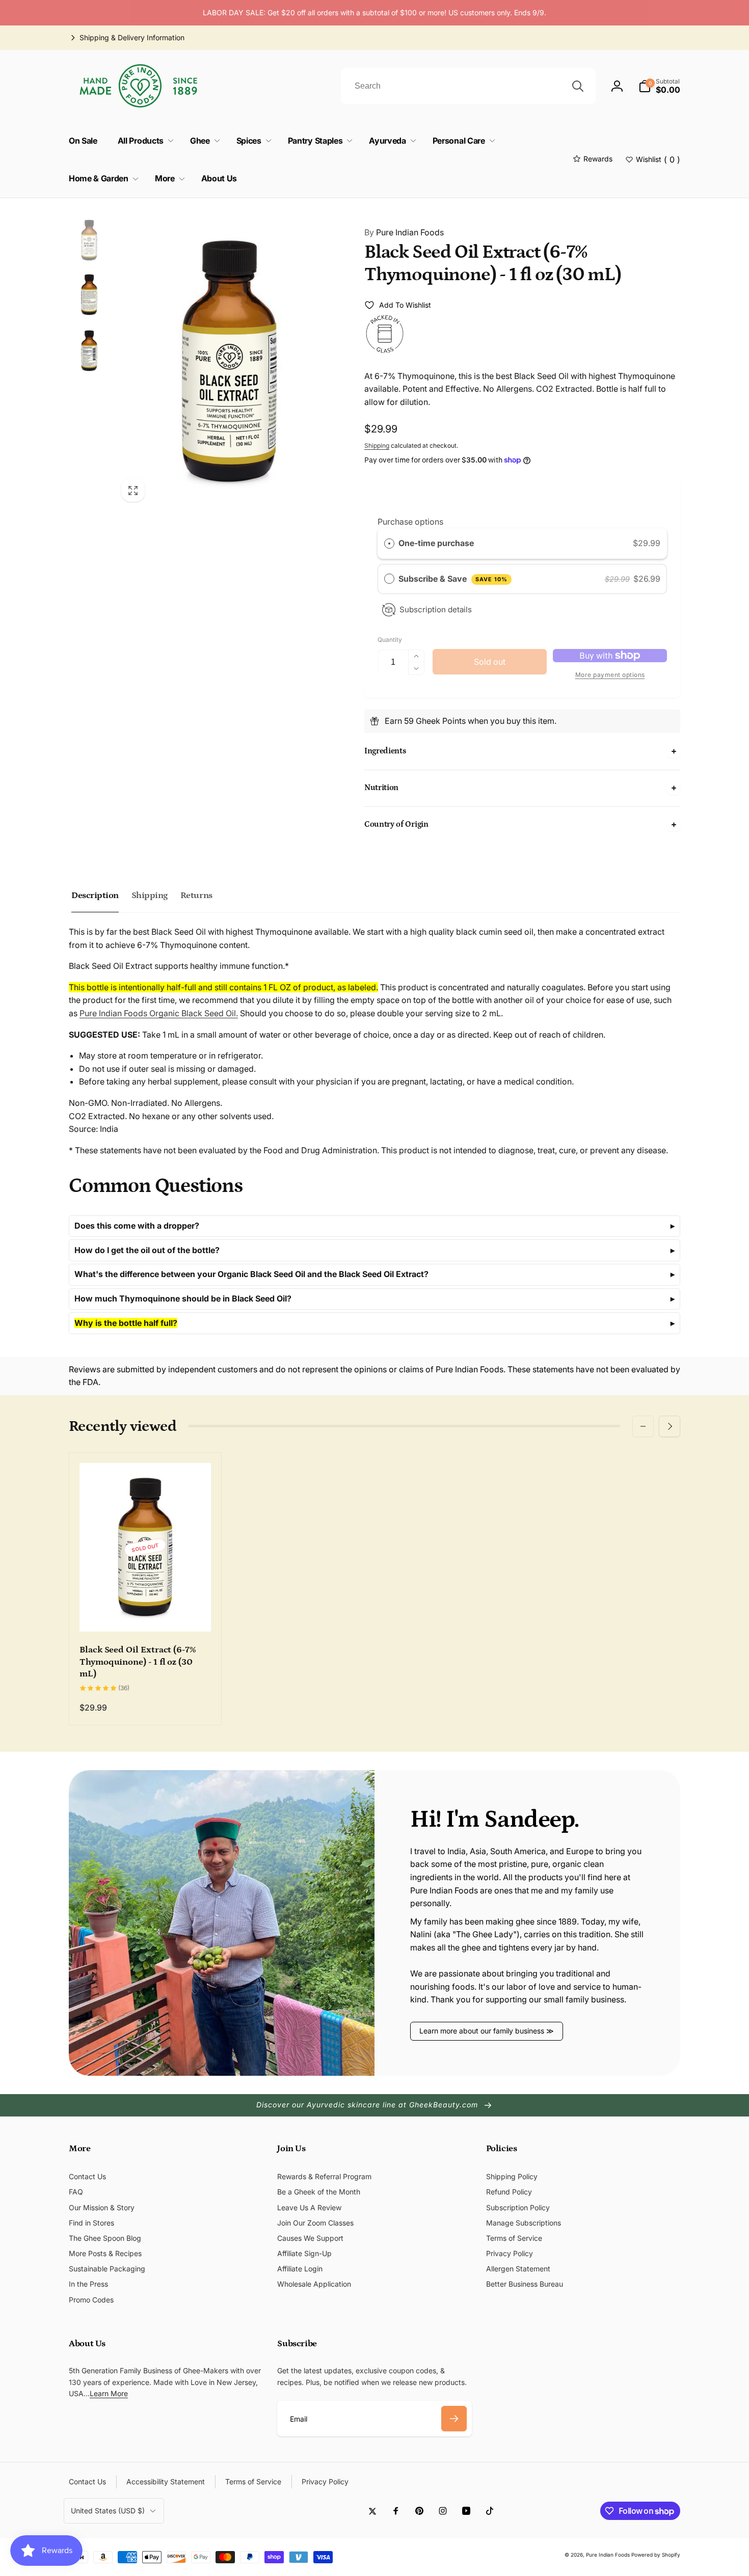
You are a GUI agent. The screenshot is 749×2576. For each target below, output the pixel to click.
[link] (127, 38)
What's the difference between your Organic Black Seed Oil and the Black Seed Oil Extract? (251, 1274)
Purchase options (410, 522)
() (658, 159)
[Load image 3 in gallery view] (89, 351)
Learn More (109, 2393)
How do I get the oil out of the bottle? (147, 1250)
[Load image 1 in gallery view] (89, 240)
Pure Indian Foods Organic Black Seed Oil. (159, 1013)
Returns (196, 896)
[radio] (389, 544)
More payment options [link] (610, 675)
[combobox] (468, 86)
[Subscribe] (454, 2419)
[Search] (578, 86)
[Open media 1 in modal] (229, 362)
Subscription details (436, 609)
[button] (659, 86)
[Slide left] (643, 1426)
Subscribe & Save (453, 579)
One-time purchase (436, 543)
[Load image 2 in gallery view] (89, 295)
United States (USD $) (108, 2511)
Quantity (390, 640)
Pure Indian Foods (404, 232)
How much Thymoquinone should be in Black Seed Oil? (183, 1298)
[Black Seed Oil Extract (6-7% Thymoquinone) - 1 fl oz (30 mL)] (146, 1613)
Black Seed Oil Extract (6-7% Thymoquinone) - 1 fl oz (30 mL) (138, 1662)
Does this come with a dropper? (137, 1226)
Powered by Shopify (656, 2555)
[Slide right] (670, 1426)
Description (95, 896)
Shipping (377, 445)
